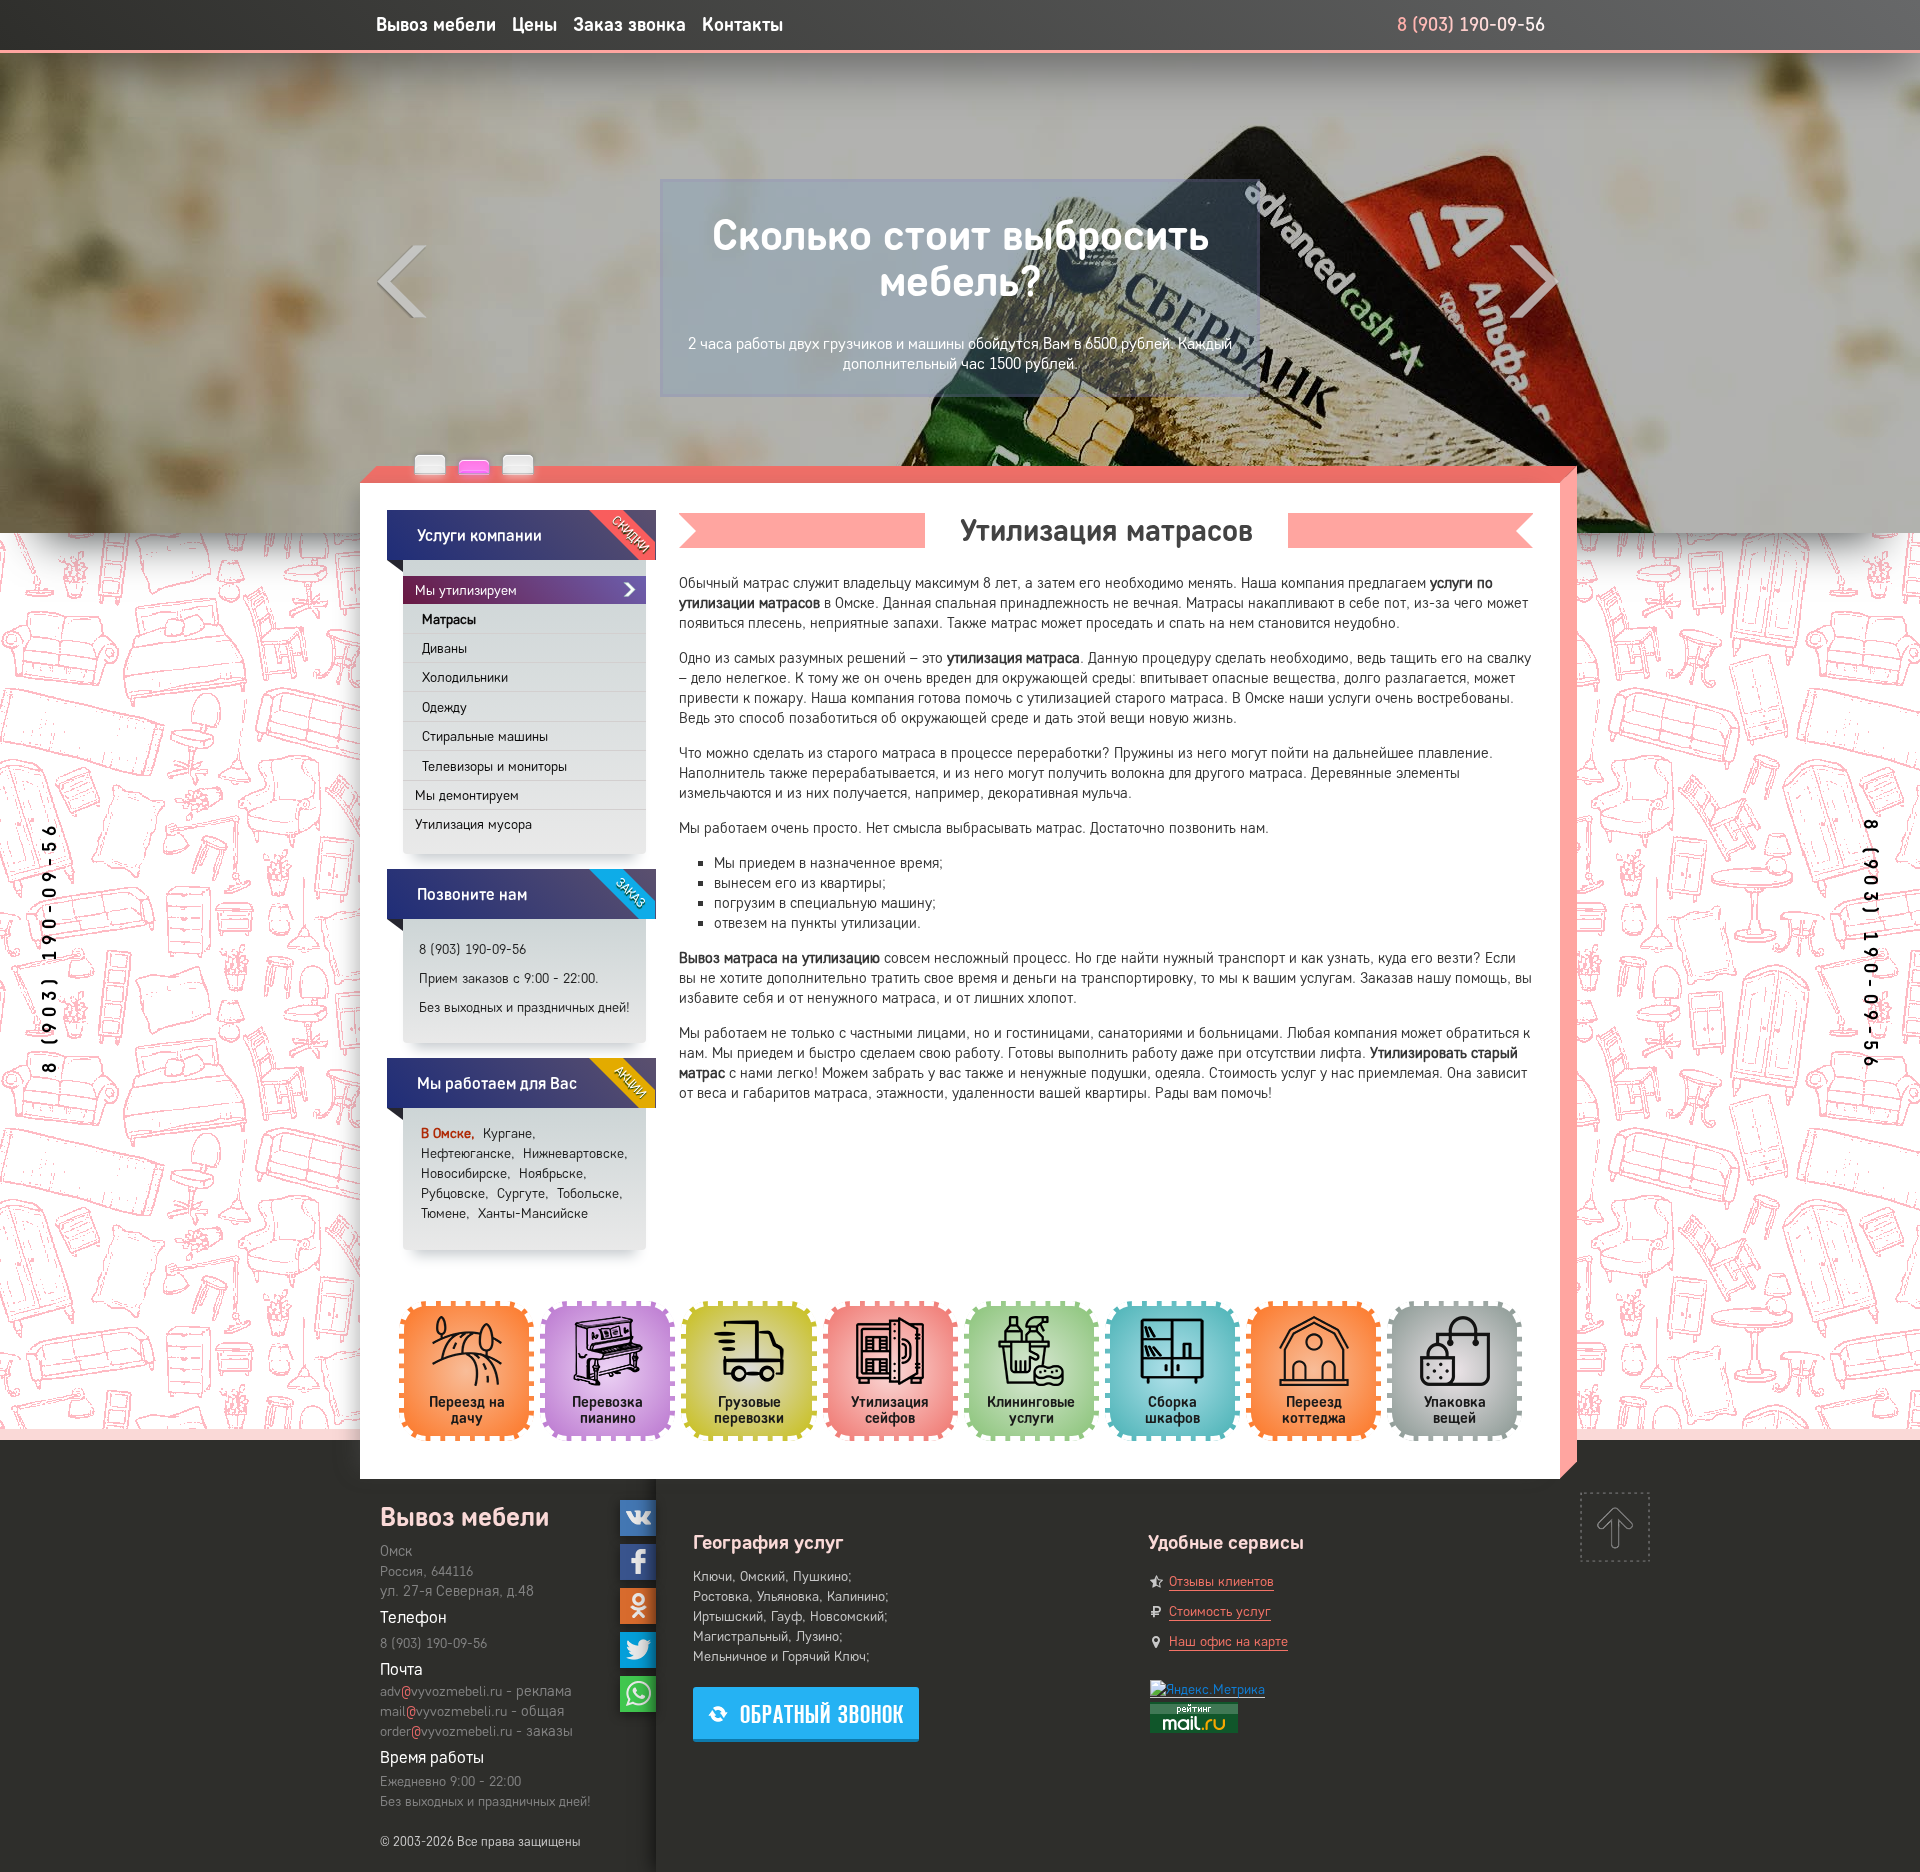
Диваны (444, 648)
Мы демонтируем (467, 795)
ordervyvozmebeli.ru (446, 1731)
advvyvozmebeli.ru (441, 1691)
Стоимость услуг (1220, 1611)
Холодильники (465, 677)
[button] (430, 464)
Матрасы (449, 619)
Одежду (444, 707)
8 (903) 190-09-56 (1471, 24)
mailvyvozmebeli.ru (443, 1711)
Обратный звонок (822, 1714)
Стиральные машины (485, 736)
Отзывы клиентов (1221, 1581)
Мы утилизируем (466, 590)
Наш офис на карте (1228, 1641)
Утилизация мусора (473, 824)
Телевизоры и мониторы (494, 766)
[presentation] (402, 281)
